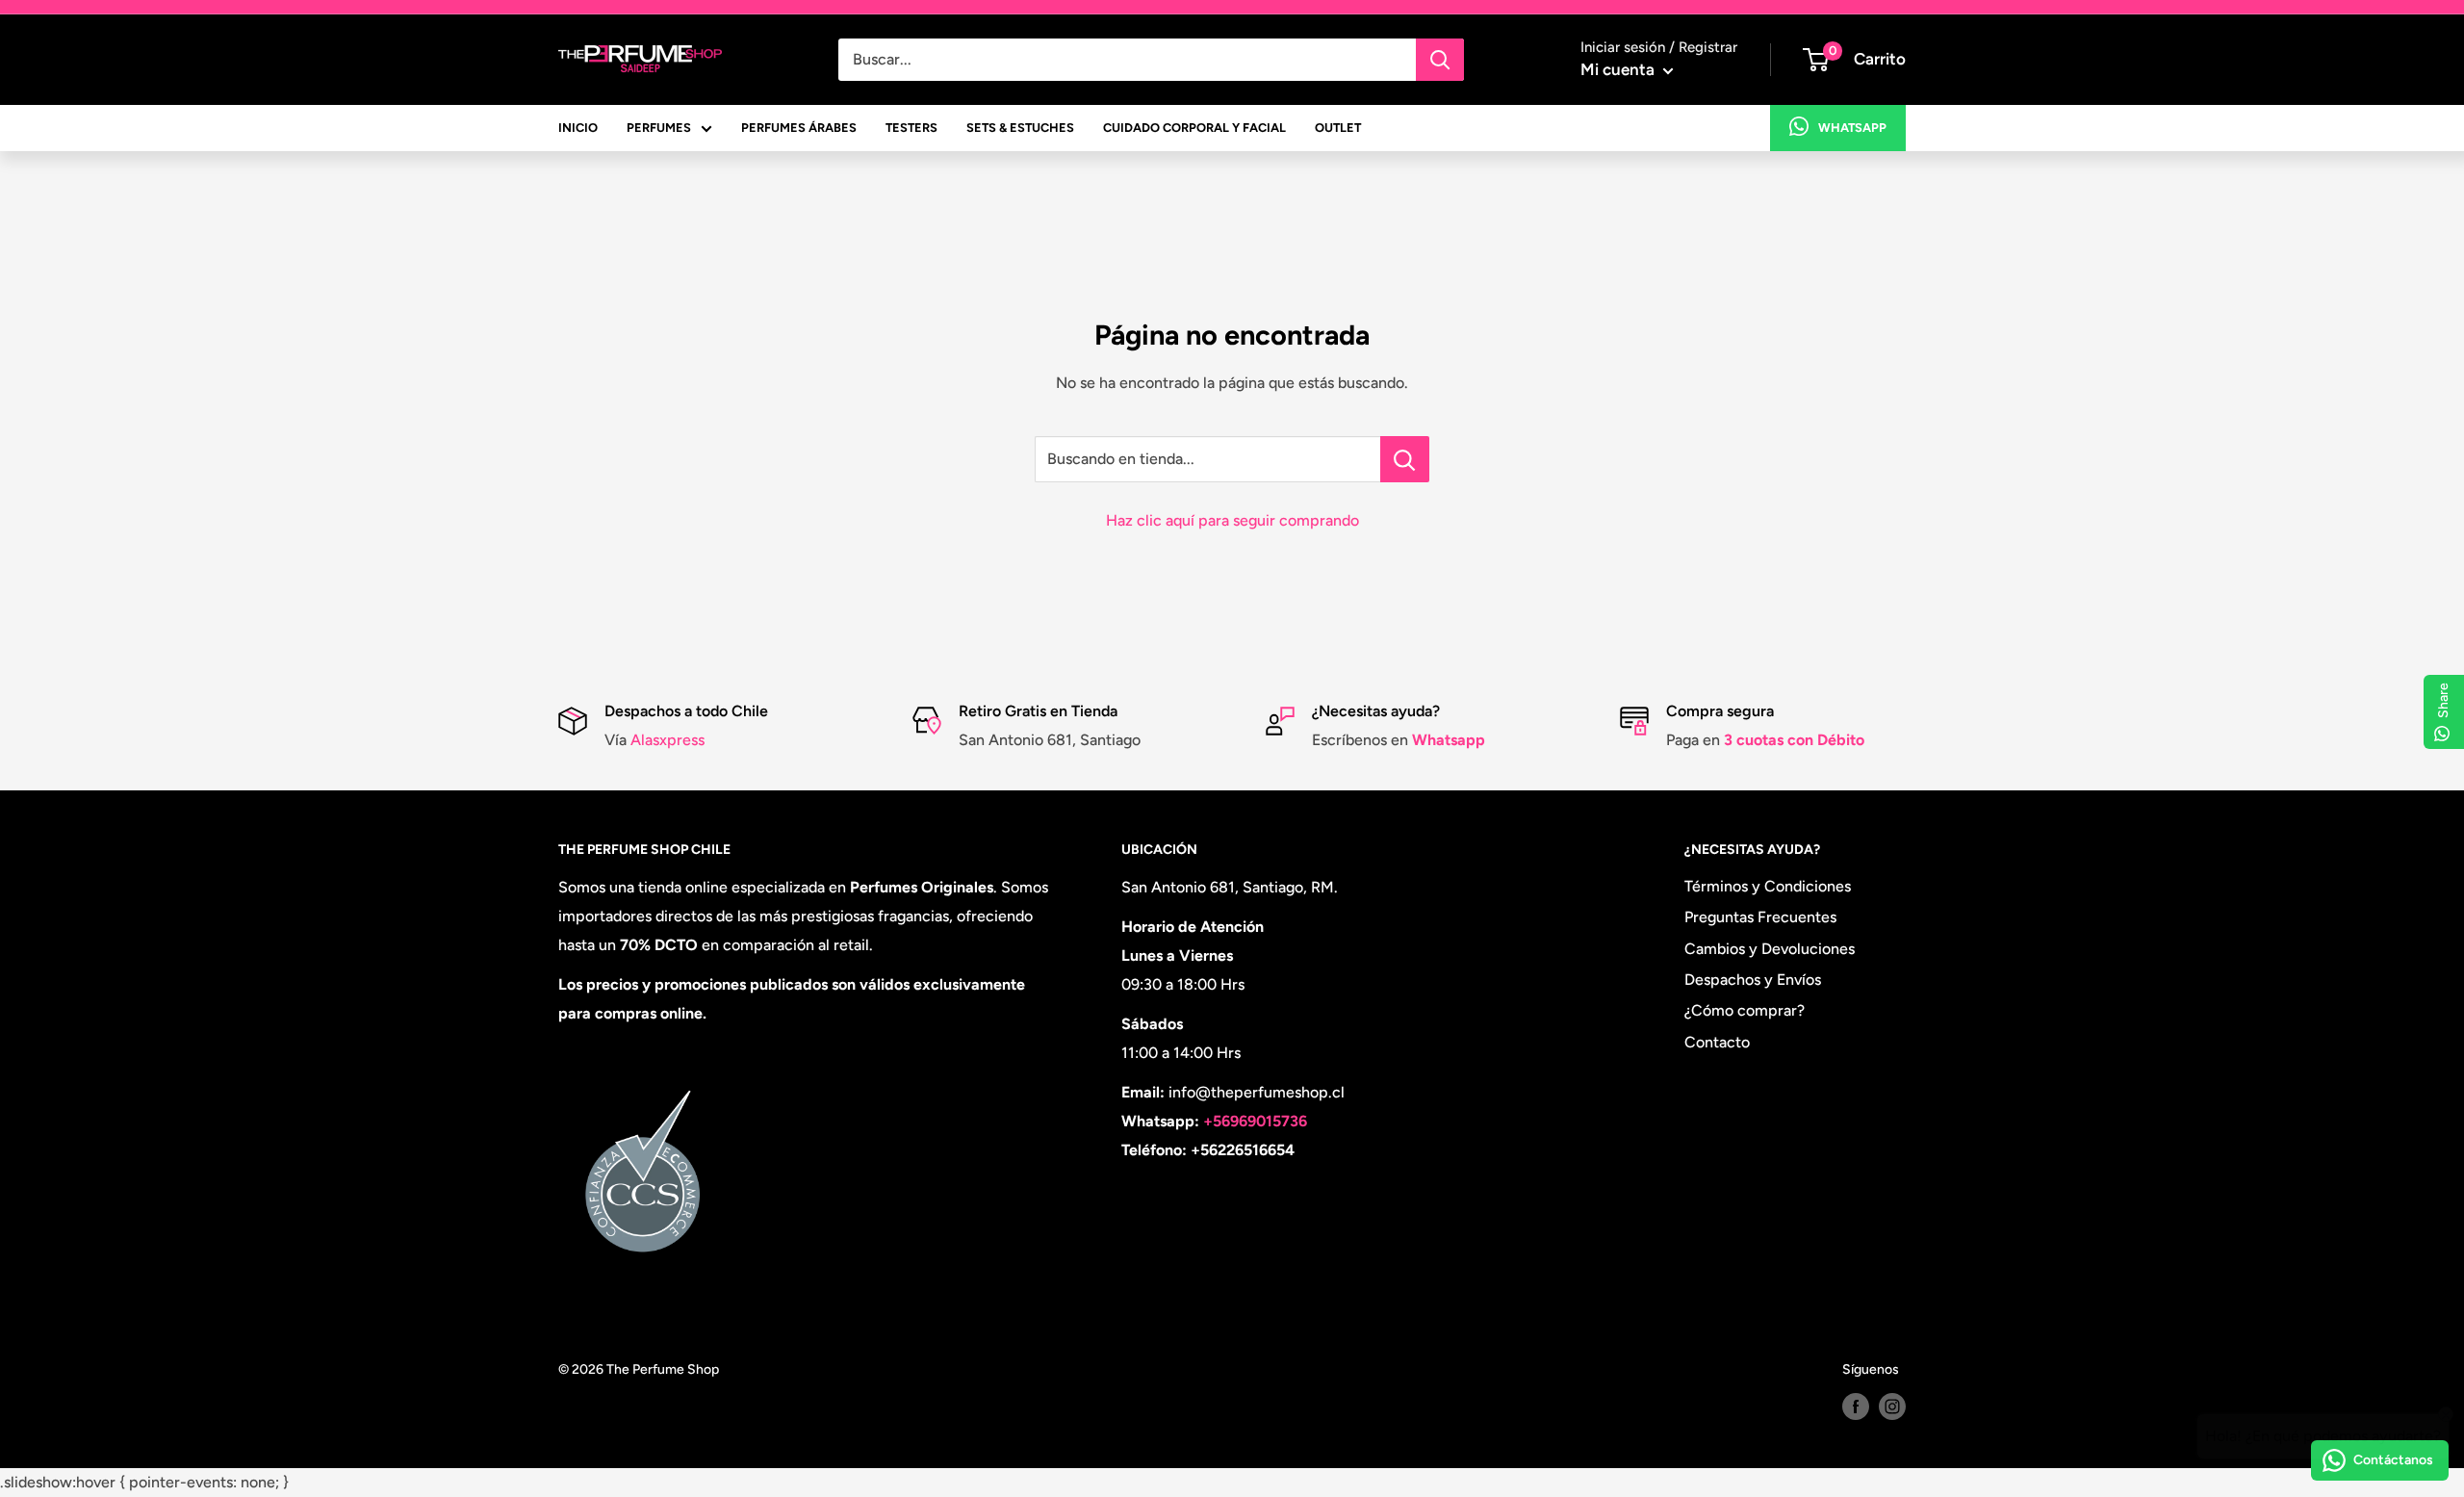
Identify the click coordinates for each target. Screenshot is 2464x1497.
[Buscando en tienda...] (1405, 459)
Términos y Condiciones (1768, 886)
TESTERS (911, 128)
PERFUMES (659, 128)
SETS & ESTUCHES (1020, 128)
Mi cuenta (1619, 69)
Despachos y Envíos (1753, 980)
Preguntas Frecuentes (1760, 917)
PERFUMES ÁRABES (799, 128)
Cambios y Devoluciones (1770, 949)
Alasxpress (666, 740)
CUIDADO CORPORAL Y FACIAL (1194, 128)
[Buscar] (1440, 60)
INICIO (578, 128)
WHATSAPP (1852, 128)
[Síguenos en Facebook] (1856, 1407)
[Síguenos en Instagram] (1892, 1407)
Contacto (1717, 1042)
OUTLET (1338, 128)
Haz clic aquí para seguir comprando (1232, 520)
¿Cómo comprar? (1745, 1010)
